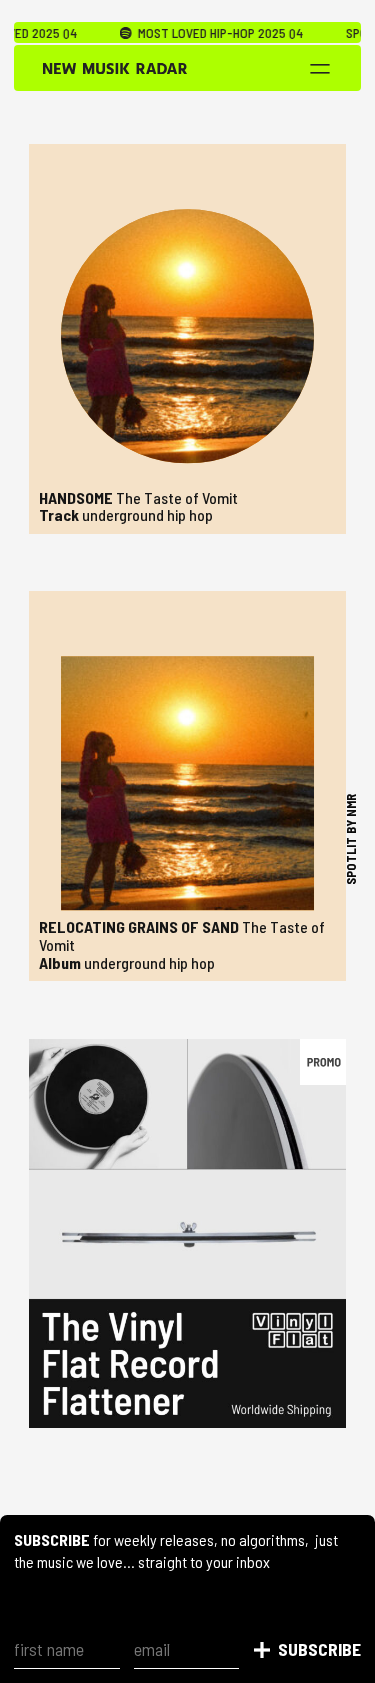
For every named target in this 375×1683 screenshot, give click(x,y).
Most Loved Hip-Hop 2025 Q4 (203, 33)
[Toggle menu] (319, 69)
